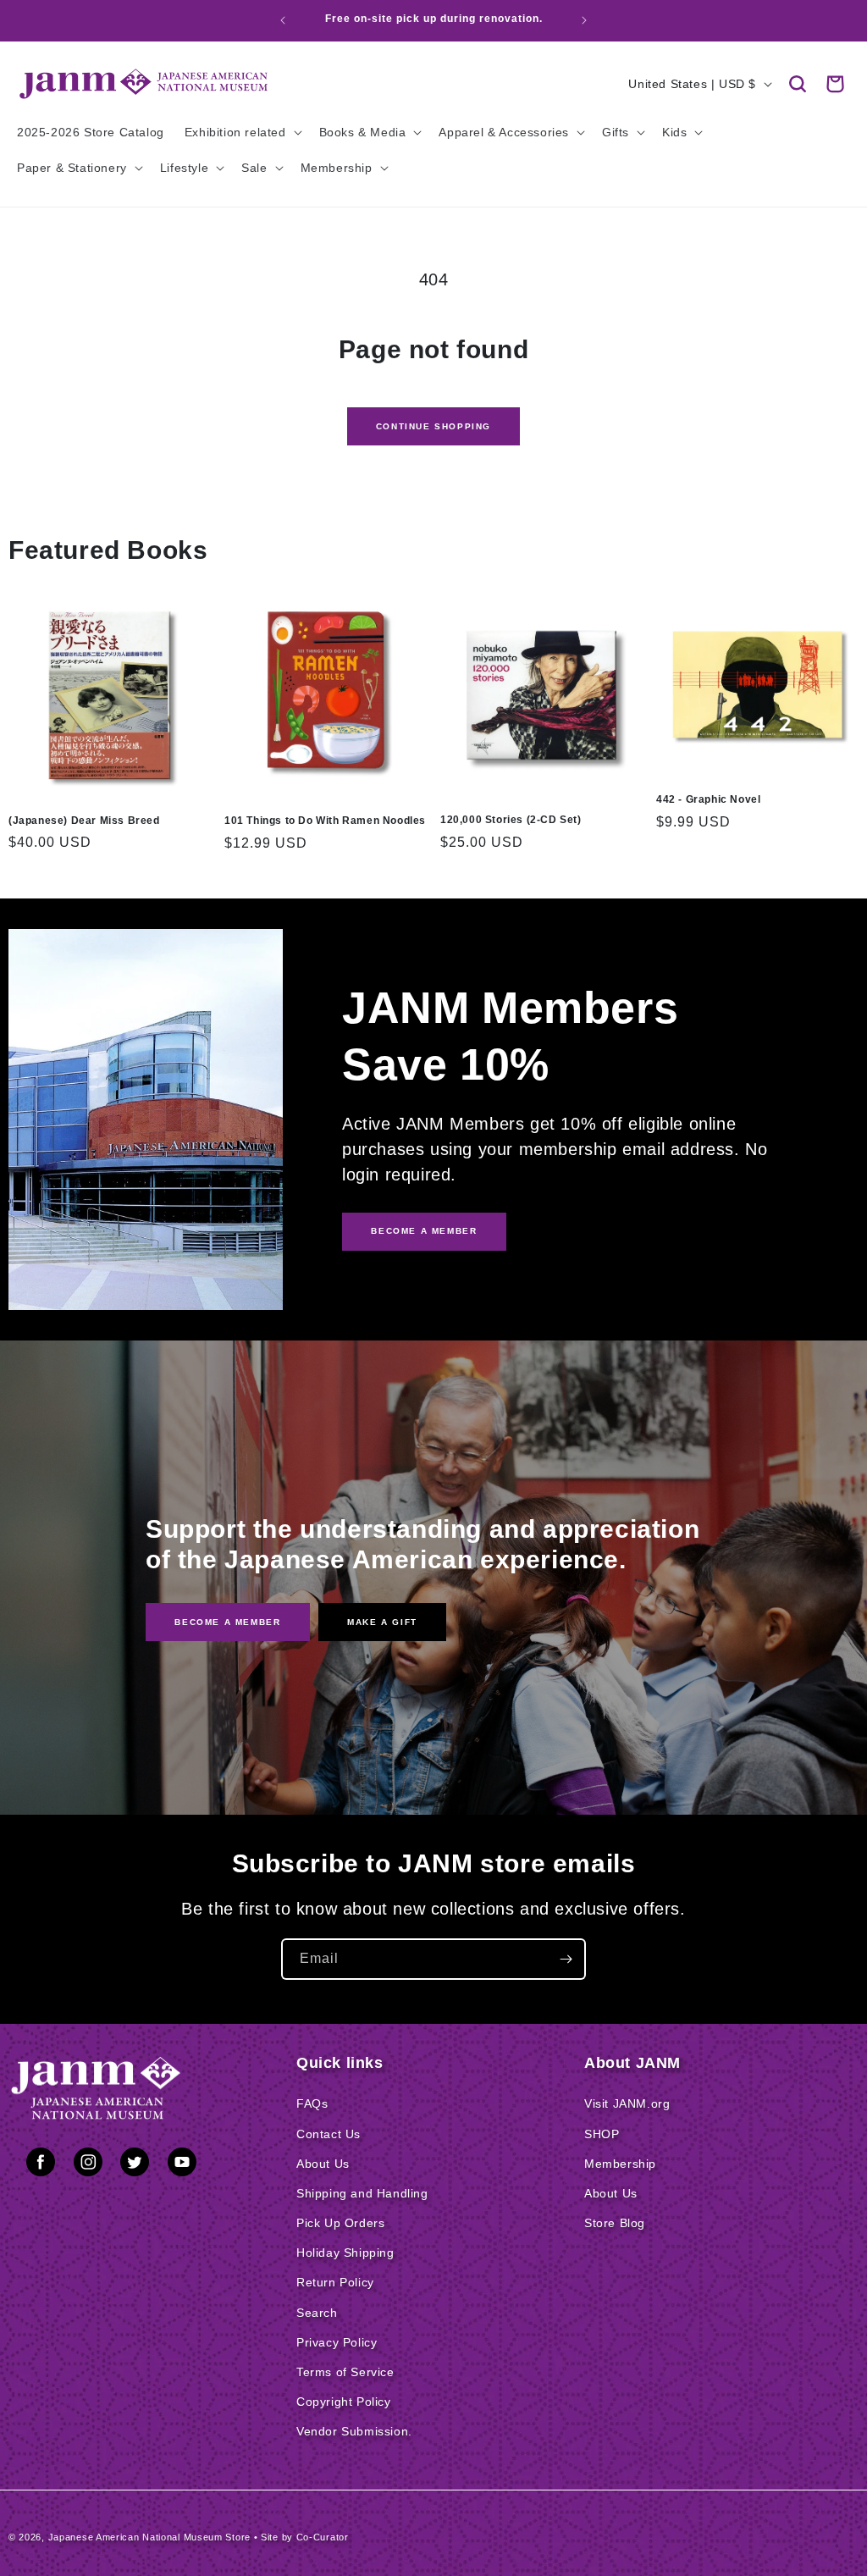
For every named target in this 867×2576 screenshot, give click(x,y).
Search (317, 2313)
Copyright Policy (344, 2402)
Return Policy (335, 2282)
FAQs (312, 2103)
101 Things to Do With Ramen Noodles (325, 821)
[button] (798, 84)
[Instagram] (88, 2165)
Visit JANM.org (627, 2103)
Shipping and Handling (362, 2193)
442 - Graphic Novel (708, 799)
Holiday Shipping (345, 2253)
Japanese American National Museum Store (149, 2537)
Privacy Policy (337, 2342)
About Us (323, 2164)
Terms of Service (345, 2372)
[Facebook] (41, 2165)
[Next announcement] (584, 20)
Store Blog (615, 2223)
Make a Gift (382, 1621)
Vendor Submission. (354, 2431)
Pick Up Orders (340, 2223)
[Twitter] (135, 2165)
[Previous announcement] (283, 20)
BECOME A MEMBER (424, 1231)
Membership (620, 2164)
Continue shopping (433, 426)
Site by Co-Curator (305, 2537)
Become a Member (227, 1621)
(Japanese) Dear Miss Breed (84, 821)
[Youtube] (182, 2165)
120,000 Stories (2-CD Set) (511, 820)
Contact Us (329, 2134)
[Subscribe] (566, 1959)
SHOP (602, 2134)
